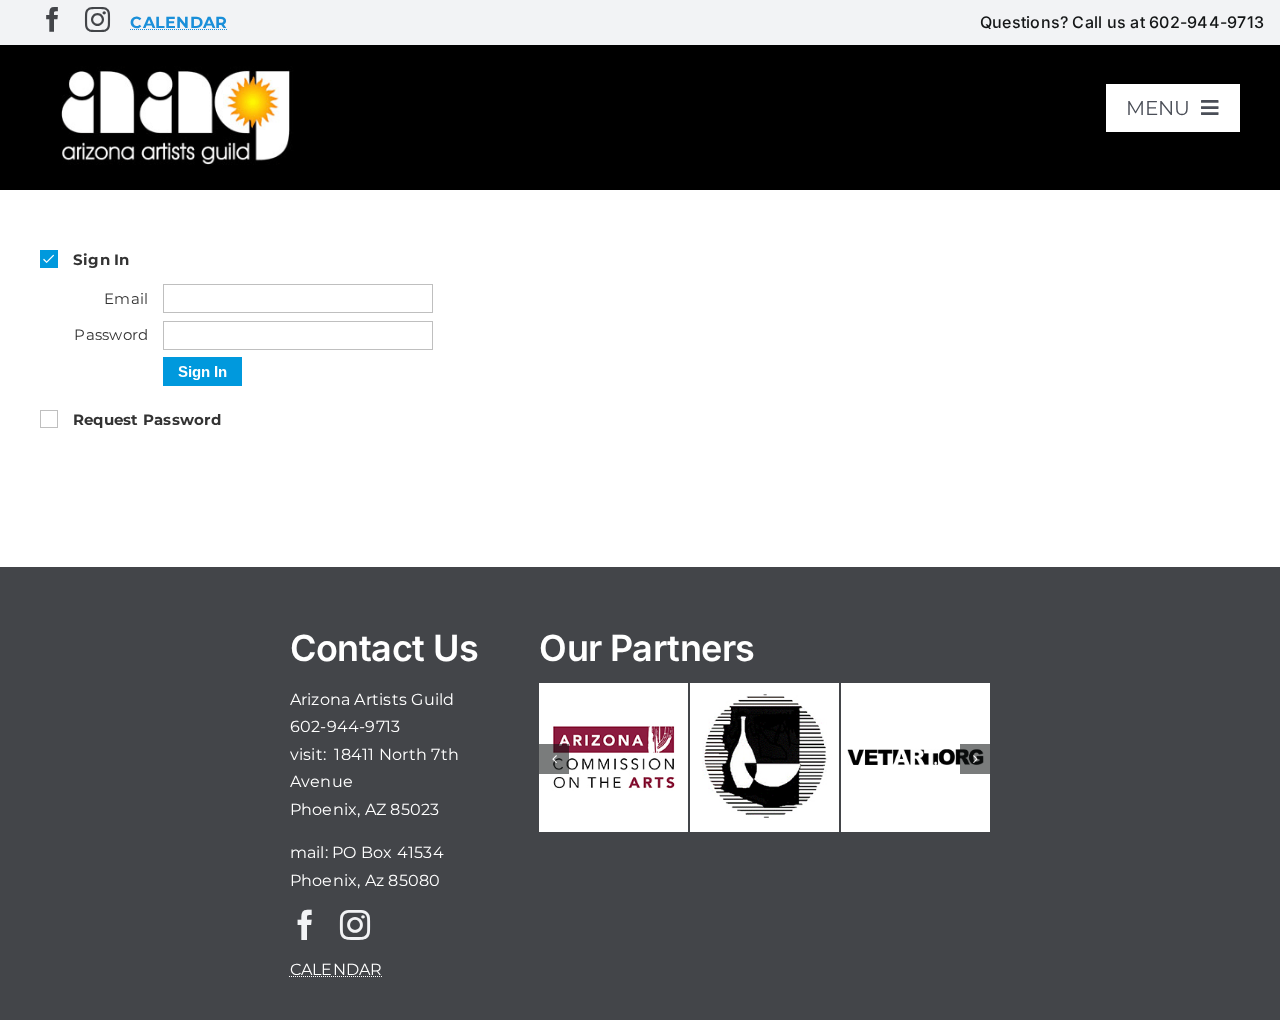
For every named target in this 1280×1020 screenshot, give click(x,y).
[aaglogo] (172, 71)
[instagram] (97, 19)
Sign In (202, 371)
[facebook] (52, 19)
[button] (554, 759)
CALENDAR (336, 969)
